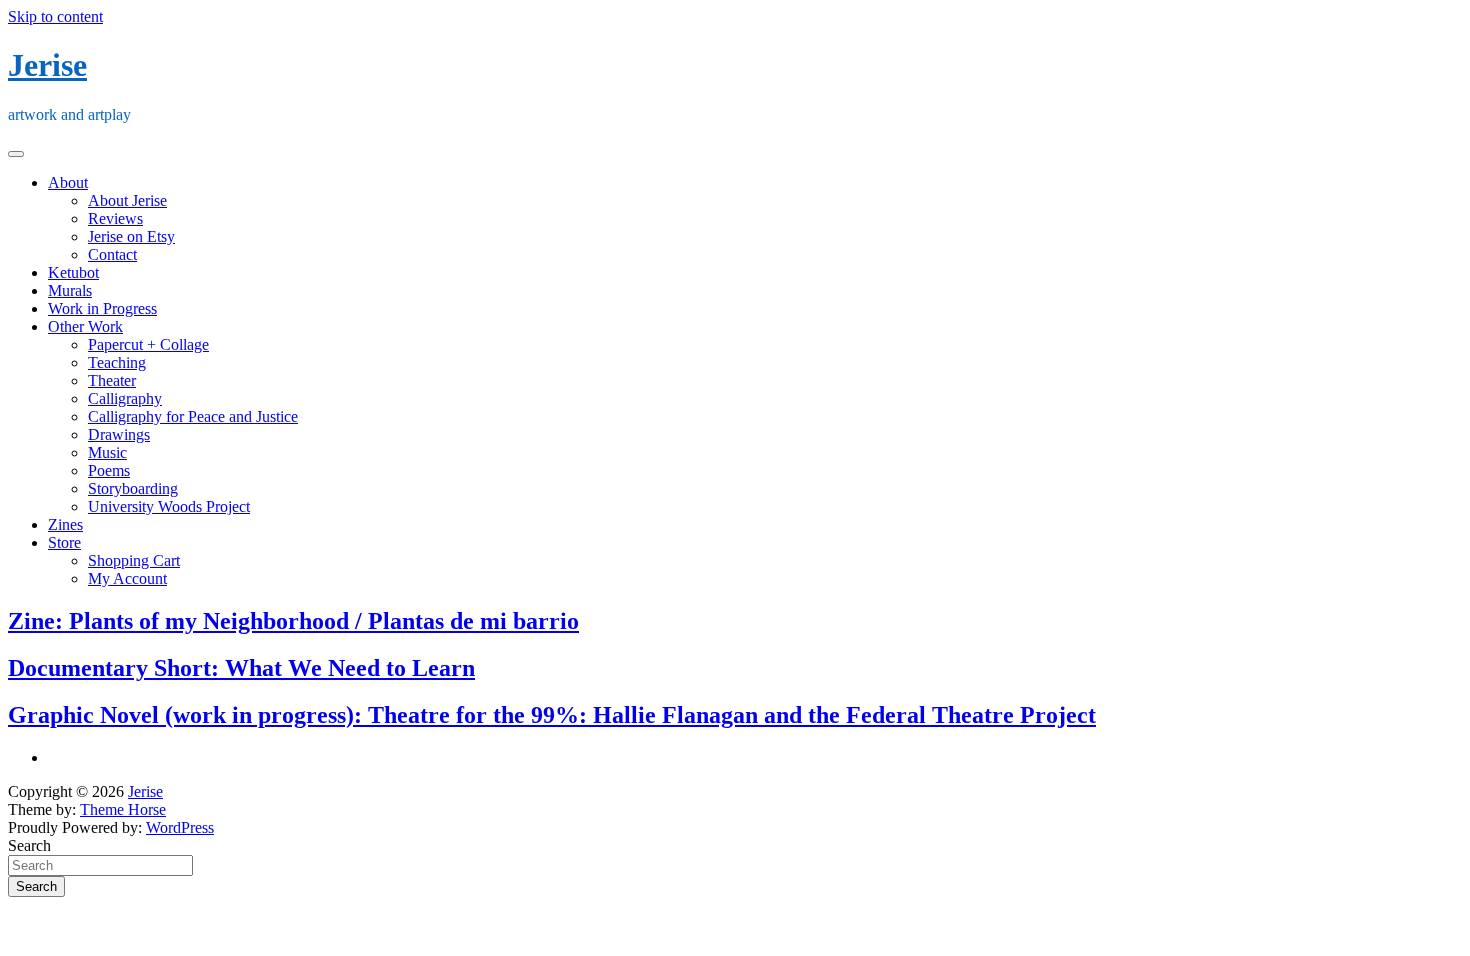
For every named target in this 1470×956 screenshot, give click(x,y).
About (68, 182)
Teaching (117, 362)
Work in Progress (102, 308)
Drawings (119, 434)
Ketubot (73, 272)
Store (64, 542)
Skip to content (55, 16)
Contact (112, 254)
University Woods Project (169, 506)
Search (29, 845)
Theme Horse (123, 809)
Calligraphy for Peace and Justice (193, 416)
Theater (112, 380)
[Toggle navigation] (16, 154)
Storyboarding (133, 488)
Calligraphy (125, 398)
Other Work (85, 326)
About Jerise (127, 200)
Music (107, 452)
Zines (65, 524)
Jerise (47, 65)
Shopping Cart (134, 560)
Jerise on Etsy (131, 236)
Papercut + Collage (148, 344)
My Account (127, 578)
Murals (70, 290)
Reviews (115, 218)
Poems (109, 470)
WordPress (180, 827)
